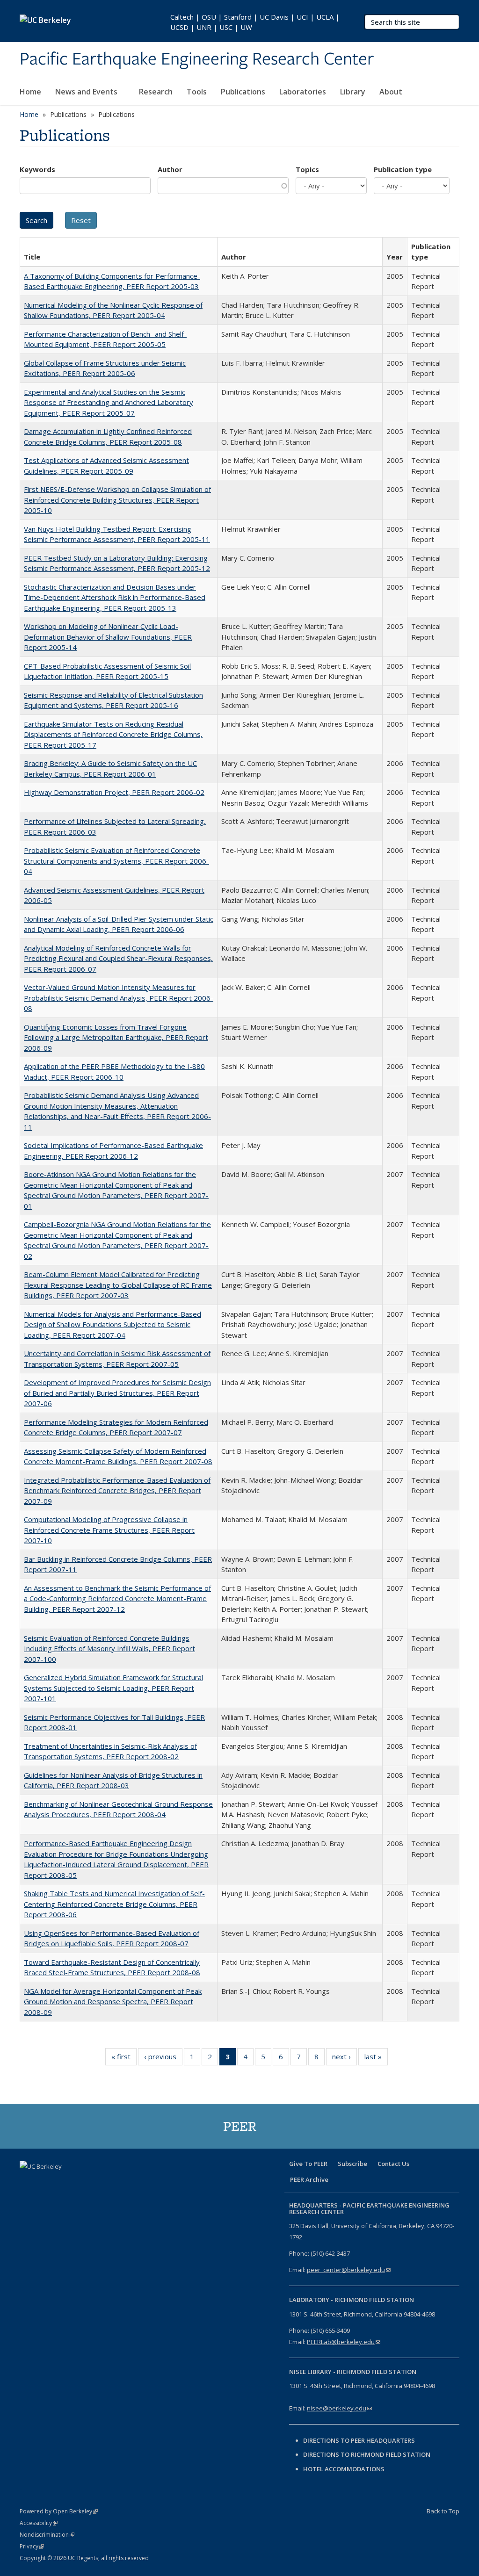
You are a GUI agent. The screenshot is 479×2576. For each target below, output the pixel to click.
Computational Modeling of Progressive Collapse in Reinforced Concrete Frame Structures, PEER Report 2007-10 (109, 1530)
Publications (243, 92)
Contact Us (393, 2164)
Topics (307, 169)
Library (353, 92)
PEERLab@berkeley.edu (344, 2342)
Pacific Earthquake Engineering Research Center (197, 59)
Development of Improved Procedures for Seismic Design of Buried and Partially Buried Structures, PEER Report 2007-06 (117, 1393)
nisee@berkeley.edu (339, 2408)
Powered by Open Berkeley (59, 2511)
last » (376, 2059)
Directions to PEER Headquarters (360, 2440)
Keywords (37, 169)
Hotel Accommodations (344, 2469)
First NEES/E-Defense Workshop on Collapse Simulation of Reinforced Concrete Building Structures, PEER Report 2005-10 (117, 500)
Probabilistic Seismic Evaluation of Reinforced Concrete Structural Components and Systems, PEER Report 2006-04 (116, 861)
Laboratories (303, 92)
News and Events (87, 92)
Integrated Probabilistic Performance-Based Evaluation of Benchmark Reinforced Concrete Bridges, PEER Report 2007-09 (117, 1490)
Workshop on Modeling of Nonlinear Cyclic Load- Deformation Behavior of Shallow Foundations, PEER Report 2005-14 (108, 637)
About (392, 92)
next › (345, 2059)
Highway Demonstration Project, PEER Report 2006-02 (114, 792)
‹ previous (163, 2059)
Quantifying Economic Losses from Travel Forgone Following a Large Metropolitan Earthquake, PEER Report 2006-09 (116, 1037)
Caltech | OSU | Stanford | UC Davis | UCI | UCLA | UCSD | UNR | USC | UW (255, 22)
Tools (197, 92)
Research (156, 92)
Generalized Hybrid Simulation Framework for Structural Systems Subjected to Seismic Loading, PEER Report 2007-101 (113, 1688)
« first (124, 2059)
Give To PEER (308, 2164)
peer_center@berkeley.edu (349, 2270)
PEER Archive (309, 2179)
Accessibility (39, 2523)
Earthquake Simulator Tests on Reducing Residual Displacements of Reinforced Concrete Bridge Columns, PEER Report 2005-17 (113, 734)
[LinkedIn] (65, 2182)
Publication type (403, 169)
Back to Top (443, 2511)
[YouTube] (83, 2182)
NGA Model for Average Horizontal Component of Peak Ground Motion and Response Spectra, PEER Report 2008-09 (113, 2002)
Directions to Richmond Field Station (367, 2454)
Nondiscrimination (47, 2535)
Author (170, 169)
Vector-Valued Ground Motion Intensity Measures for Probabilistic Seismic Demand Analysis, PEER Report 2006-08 (119, 998)
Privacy (32, 2546)
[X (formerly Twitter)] (46, 2182)
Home (30, 92)
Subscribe (352, 2164)
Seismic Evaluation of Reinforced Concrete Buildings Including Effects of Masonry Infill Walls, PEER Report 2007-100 (109, 1649)
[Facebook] (28, 2182)
